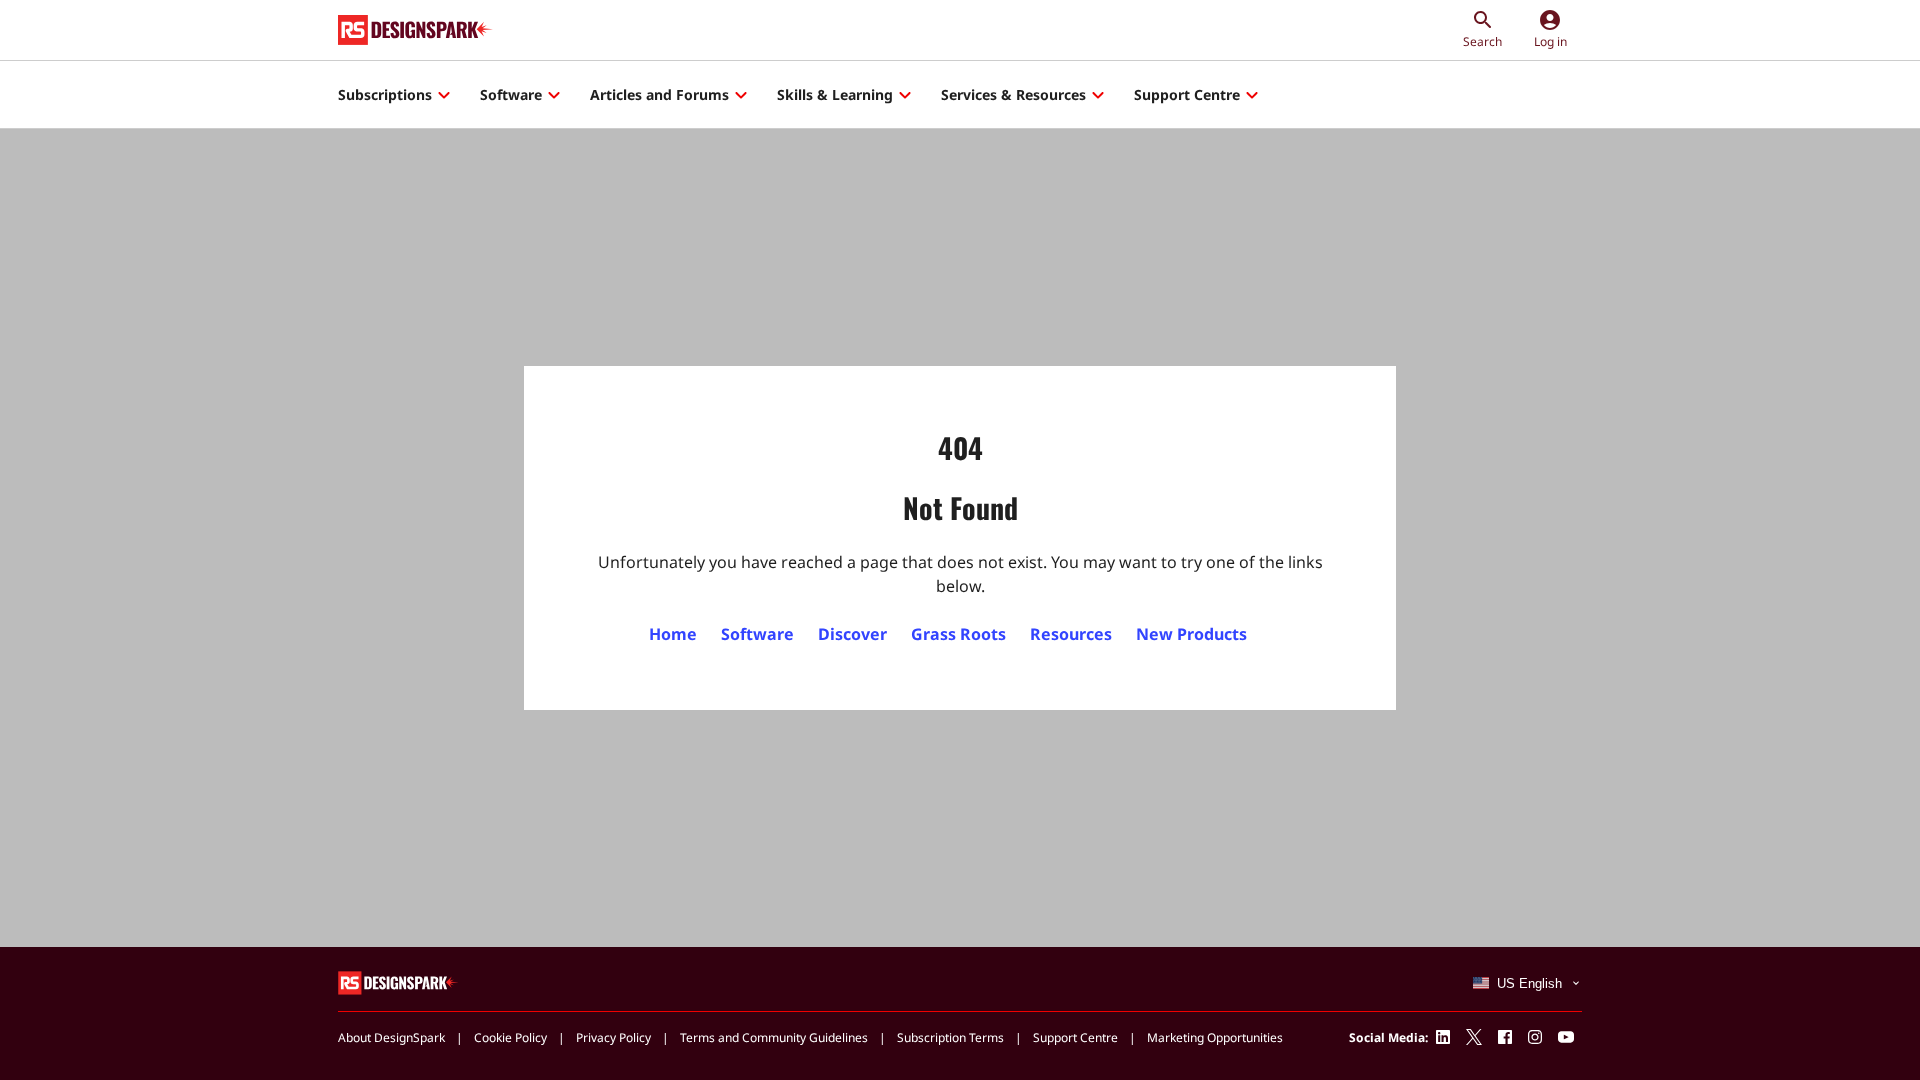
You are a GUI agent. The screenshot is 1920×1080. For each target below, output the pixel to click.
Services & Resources (1013, 94)
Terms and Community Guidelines (774, 1037)
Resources (1071, 634)
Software (511, 94)
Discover (852, 634)
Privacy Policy (613, 1037)
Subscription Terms (950, 1037)
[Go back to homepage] (415, 30)
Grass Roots (958, 634)
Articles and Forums (659, 94)
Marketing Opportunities (1215, 1037)
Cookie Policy (510, 1037)
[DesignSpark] (398, 981)
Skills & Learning (835, 94)
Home (673, 634)
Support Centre (1187, 94)
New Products (1191, 634)
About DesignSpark (391, 1037)
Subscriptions (385, 94)
